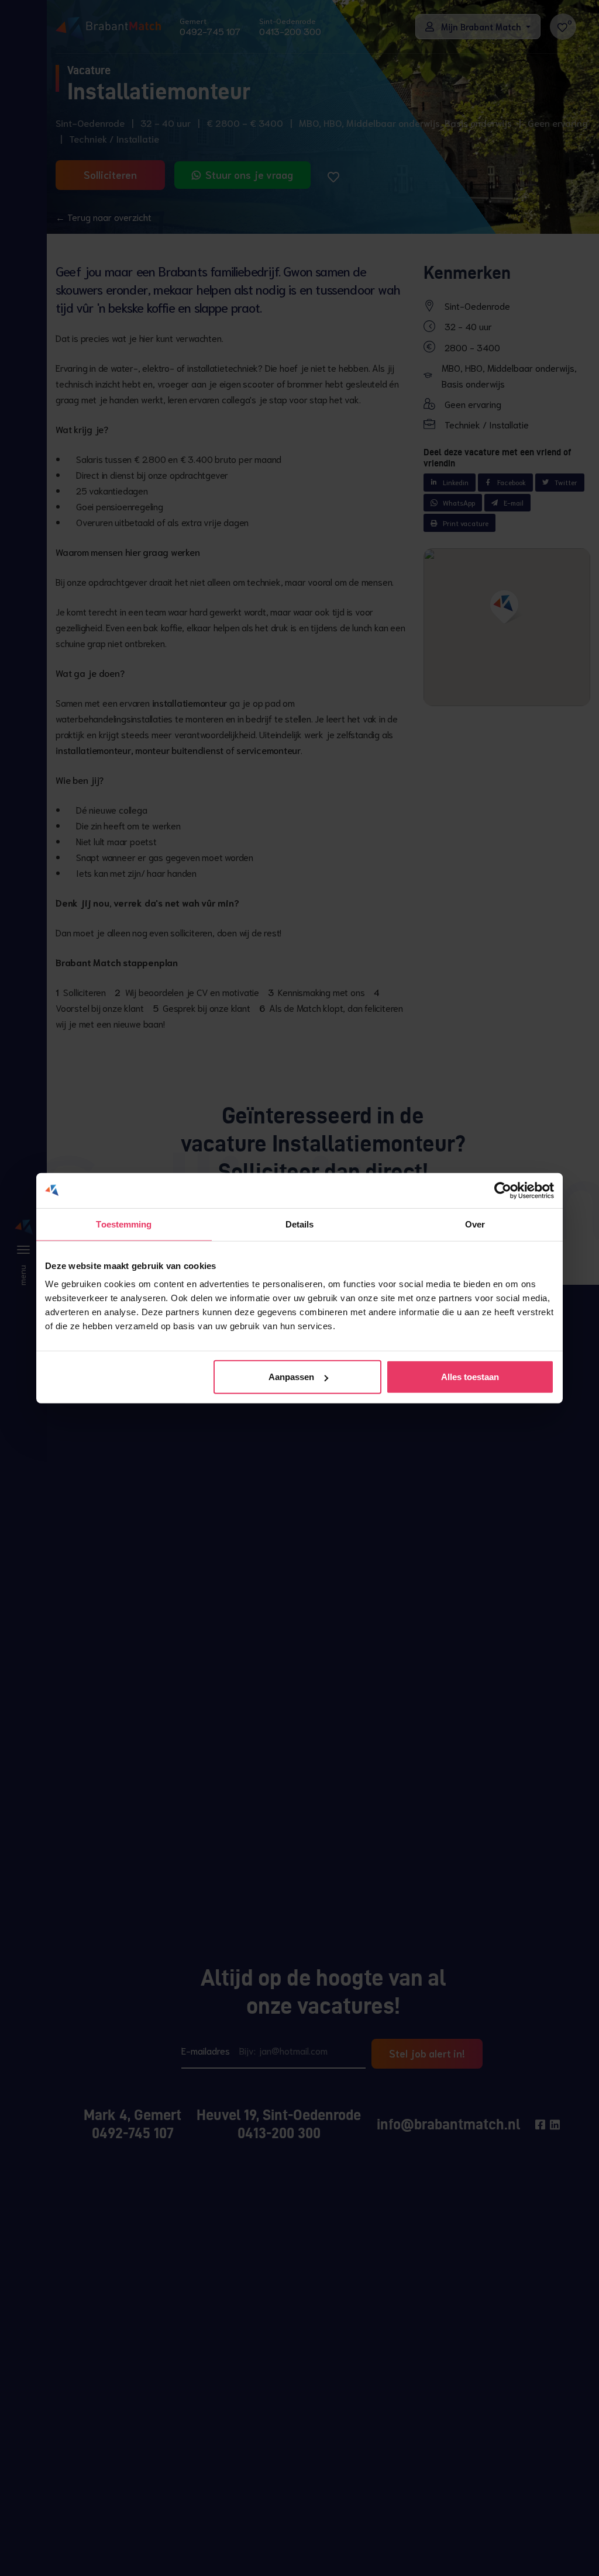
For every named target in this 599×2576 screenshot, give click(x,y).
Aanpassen (291, 1377)
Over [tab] (475, 1224)
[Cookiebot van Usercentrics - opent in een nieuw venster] (503, 1190)
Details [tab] (300, 1224)
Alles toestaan (470, 1377)
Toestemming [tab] (124, 1224)
